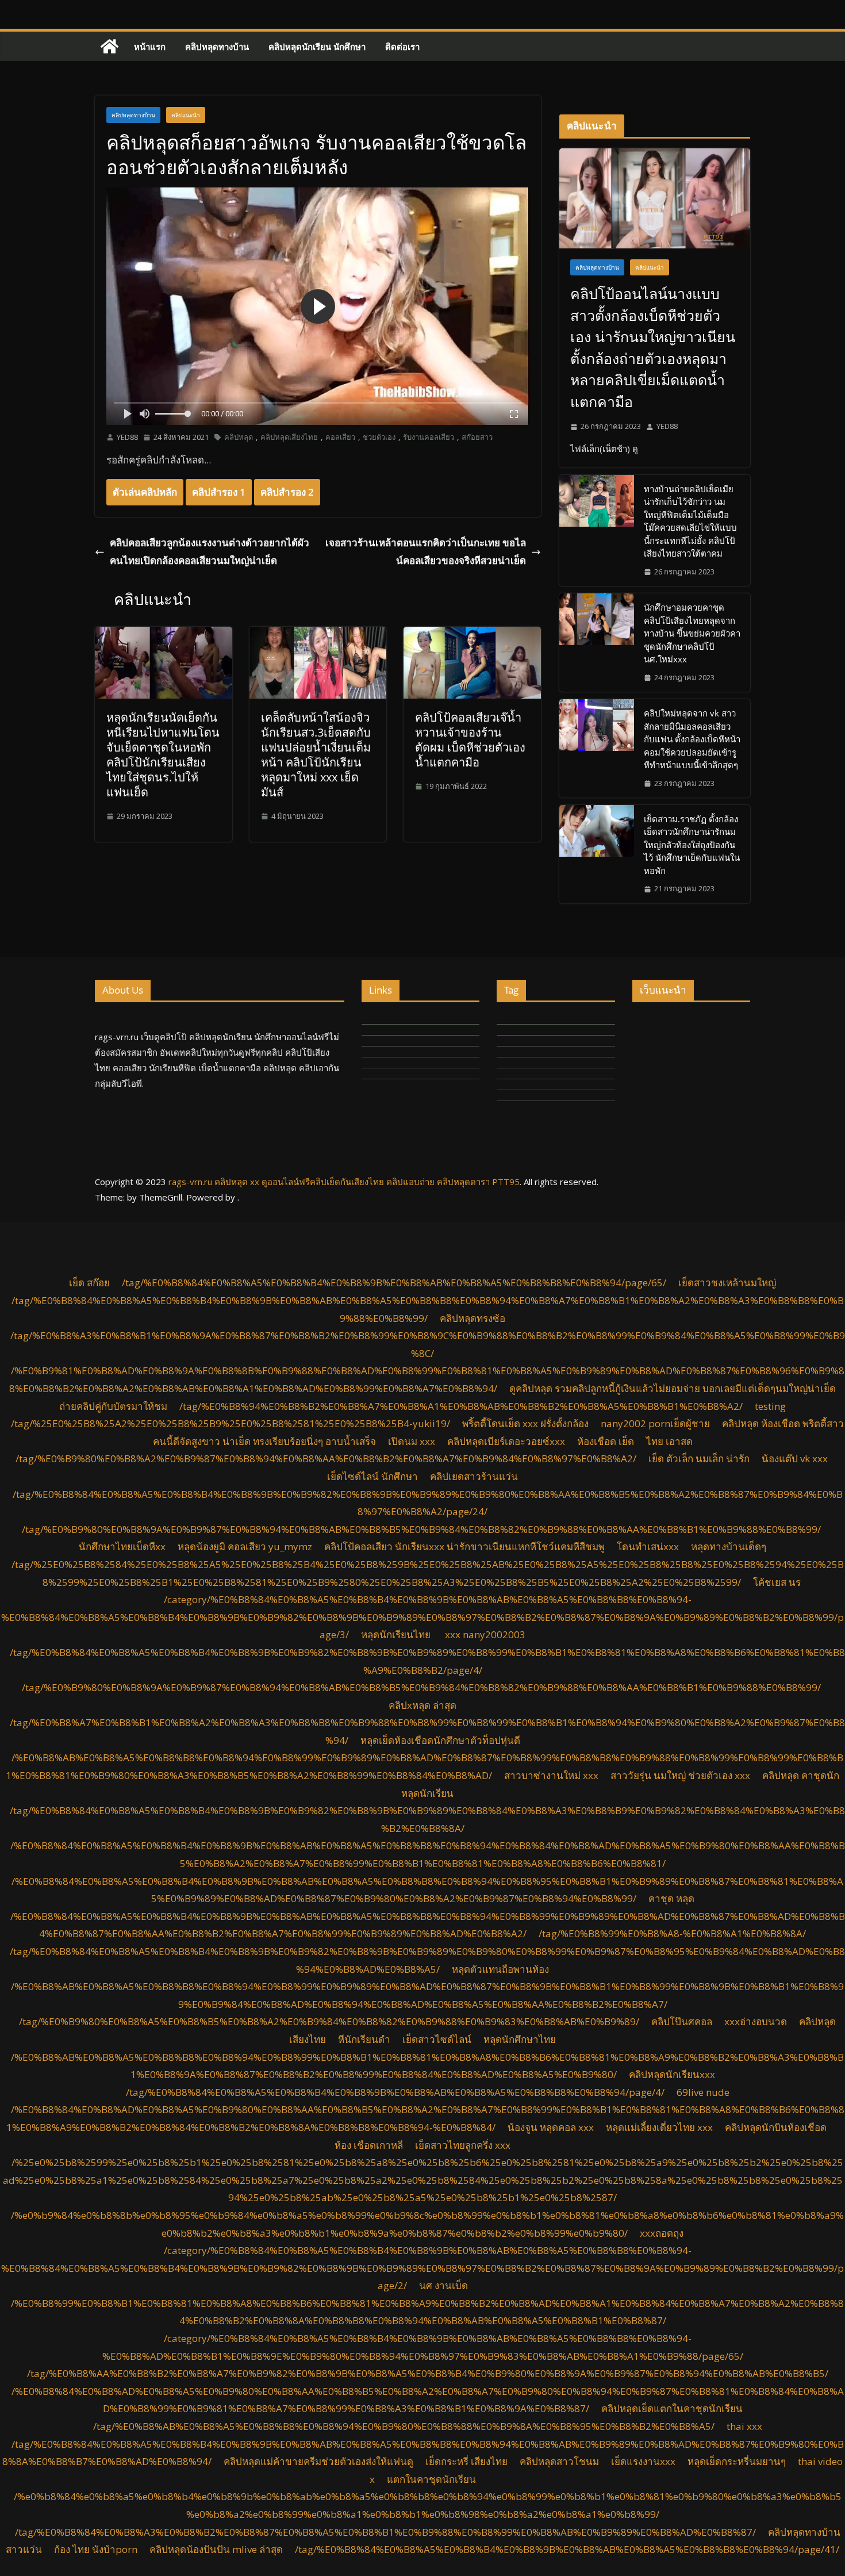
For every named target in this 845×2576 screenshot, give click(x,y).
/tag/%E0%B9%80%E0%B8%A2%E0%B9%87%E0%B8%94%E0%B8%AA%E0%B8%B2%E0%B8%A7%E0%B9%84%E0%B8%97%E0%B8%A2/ (326, 1458)
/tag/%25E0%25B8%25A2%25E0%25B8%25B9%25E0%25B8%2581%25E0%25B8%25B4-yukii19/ (231, 1423)
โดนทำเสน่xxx (648, 1546)
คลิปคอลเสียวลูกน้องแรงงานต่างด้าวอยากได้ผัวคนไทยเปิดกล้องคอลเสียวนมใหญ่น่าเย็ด (210, 551)
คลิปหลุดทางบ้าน (217, 47)
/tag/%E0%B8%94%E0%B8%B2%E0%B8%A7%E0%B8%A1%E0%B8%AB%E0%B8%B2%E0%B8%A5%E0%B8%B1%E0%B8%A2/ (461, 1406)
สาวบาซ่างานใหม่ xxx (551, 1775)
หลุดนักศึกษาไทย (520, 2039)
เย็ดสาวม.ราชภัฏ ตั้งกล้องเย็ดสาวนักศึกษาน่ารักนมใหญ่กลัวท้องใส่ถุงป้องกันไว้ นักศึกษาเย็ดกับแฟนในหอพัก (692, 845)
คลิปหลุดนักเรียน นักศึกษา (317, 47)
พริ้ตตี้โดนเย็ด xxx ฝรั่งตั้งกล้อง (525, 1423)
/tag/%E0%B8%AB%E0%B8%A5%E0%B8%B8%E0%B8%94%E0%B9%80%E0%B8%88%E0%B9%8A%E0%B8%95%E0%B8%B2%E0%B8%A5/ (404, 2426)
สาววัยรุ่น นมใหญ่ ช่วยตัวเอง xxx (680, 1775)
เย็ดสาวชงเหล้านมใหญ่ (727, 1283)
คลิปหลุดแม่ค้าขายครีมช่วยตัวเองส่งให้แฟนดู (318, 2461)
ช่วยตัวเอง (379, 437)
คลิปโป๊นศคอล (682, 2021)
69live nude (703, 2092)
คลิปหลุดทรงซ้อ (473, 1318)
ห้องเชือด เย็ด (606, 1441)
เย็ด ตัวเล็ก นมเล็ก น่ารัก (699, 1458)
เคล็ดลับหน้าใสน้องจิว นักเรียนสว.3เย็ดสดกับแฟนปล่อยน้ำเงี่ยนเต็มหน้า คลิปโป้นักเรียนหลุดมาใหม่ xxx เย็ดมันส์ (316, 755)
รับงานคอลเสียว (429, 437)
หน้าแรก (150, 47)
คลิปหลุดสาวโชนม (559, 2461)
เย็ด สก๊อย (89, 1283)
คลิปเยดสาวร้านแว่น (474, 1476)
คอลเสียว (340, 437)
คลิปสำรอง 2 (287, 492)
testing (770, 1406)
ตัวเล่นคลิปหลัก (145, 492)
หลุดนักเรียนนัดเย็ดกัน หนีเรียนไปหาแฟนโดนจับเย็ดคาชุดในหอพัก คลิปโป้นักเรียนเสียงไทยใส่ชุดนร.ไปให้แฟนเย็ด (163, 755)
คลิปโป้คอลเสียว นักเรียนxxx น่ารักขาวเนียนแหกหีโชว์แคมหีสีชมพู (464, 1546)
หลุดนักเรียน (427, 1793)
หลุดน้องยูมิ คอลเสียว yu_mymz (245, 1546)
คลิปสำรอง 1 (219, 492)
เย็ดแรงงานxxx (643, 2461)
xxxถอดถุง (662, 2233)
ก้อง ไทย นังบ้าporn (96, 2549)
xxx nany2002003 (485, 1634)
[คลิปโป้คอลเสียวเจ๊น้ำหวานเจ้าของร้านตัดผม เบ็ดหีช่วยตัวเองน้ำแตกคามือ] (472, 635)
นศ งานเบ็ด (443, 2285)
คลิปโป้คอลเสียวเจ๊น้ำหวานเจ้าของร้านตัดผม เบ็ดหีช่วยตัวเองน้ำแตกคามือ (470, 740)
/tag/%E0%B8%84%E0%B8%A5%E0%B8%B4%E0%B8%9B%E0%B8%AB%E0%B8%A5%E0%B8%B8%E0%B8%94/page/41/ (567, 2549)
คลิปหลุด (239, 437)
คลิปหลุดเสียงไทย (289, 437)
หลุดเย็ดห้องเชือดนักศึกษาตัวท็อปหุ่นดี (440, 1740)
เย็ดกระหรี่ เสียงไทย (466, 2461)
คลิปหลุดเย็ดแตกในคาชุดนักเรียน (672, 2408)
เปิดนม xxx (412, 1441)
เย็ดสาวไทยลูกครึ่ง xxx (463, 2145)
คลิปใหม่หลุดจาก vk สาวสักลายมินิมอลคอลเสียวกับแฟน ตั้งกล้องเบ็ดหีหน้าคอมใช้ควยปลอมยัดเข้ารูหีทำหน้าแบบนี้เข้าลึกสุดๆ (692, 739)
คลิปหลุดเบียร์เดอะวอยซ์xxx (506, 1441)
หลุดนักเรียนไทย (397, 1634)
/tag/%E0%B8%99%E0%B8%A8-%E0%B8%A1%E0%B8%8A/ (672, 1933)
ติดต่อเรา (402, 47)
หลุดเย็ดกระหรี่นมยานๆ (737, 2461)
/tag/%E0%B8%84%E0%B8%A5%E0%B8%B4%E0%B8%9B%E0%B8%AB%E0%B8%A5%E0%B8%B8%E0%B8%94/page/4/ (395, 2092)
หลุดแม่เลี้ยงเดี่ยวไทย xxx (659, 2127)
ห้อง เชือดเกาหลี (369, 2145)
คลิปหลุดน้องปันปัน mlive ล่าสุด (216, 2549)
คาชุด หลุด (671, 1898)
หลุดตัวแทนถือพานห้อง (500, 1969)
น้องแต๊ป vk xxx (795, 1458)
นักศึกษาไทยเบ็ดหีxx (122, 1546)
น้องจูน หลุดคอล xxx (551, 2127)
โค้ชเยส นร (778, 1582)
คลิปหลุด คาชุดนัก (801, 1775)
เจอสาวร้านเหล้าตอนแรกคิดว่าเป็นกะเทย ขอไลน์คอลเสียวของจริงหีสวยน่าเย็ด (426, 551)
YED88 (127, 437)
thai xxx (744, 2426)
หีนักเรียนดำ (364, 2039)
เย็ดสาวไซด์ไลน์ (437, 2039)
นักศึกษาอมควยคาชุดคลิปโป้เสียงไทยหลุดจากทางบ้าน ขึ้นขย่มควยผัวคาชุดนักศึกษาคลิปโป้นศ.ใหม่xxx (692, 633)
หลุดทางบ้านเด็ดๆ (729, 1546)
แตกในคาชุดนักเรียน (431, 2479)
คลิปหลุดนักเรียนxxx (672, 2074)
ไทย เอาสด (669, 1441)
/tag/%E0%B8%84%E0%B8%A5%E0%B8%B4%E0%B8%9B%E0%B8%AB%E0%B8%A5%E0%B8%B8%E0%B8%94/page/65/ (394, 1283)
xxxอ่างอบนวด (756, 2021)
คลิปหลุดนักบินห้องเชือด (776, 2127)
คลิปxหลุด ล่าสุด (422, 1705)
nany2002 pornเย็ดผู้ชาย (655, 1423)
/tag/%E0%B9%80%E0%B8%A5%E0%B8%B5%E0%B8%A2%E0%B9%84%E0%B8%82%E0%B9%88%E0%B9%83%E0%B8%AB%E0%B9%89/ (329, 2021)
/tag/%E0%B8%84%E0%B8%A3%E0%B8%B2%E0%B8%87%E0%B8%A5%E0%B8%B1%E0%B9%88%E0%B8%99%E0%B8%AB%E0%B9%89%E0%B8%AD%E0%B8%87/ (385, 2532)
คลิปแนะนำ (186, 115)
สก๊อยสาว (477, 437)
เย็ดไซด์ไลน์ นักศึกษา (372, 1476)
